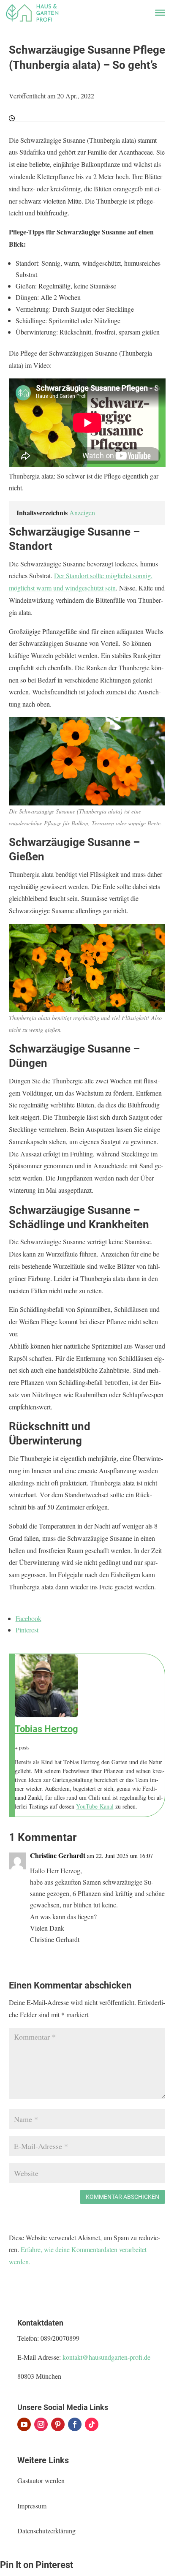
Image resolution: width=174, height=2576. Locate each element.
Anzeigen (82, 513)
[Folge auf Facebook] (75, 2424)
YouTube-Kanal (95, 1806)
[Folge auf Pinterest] (58, 2424)
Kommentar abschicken (122, 2197)
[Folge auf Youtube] (24, 2424)
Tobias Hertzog (46, 1729)
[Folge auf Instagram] (41, 2424)
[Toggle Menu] (160, 13)
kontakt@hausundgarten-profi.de (106, 2357)
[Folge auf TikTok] (92, 2424)
